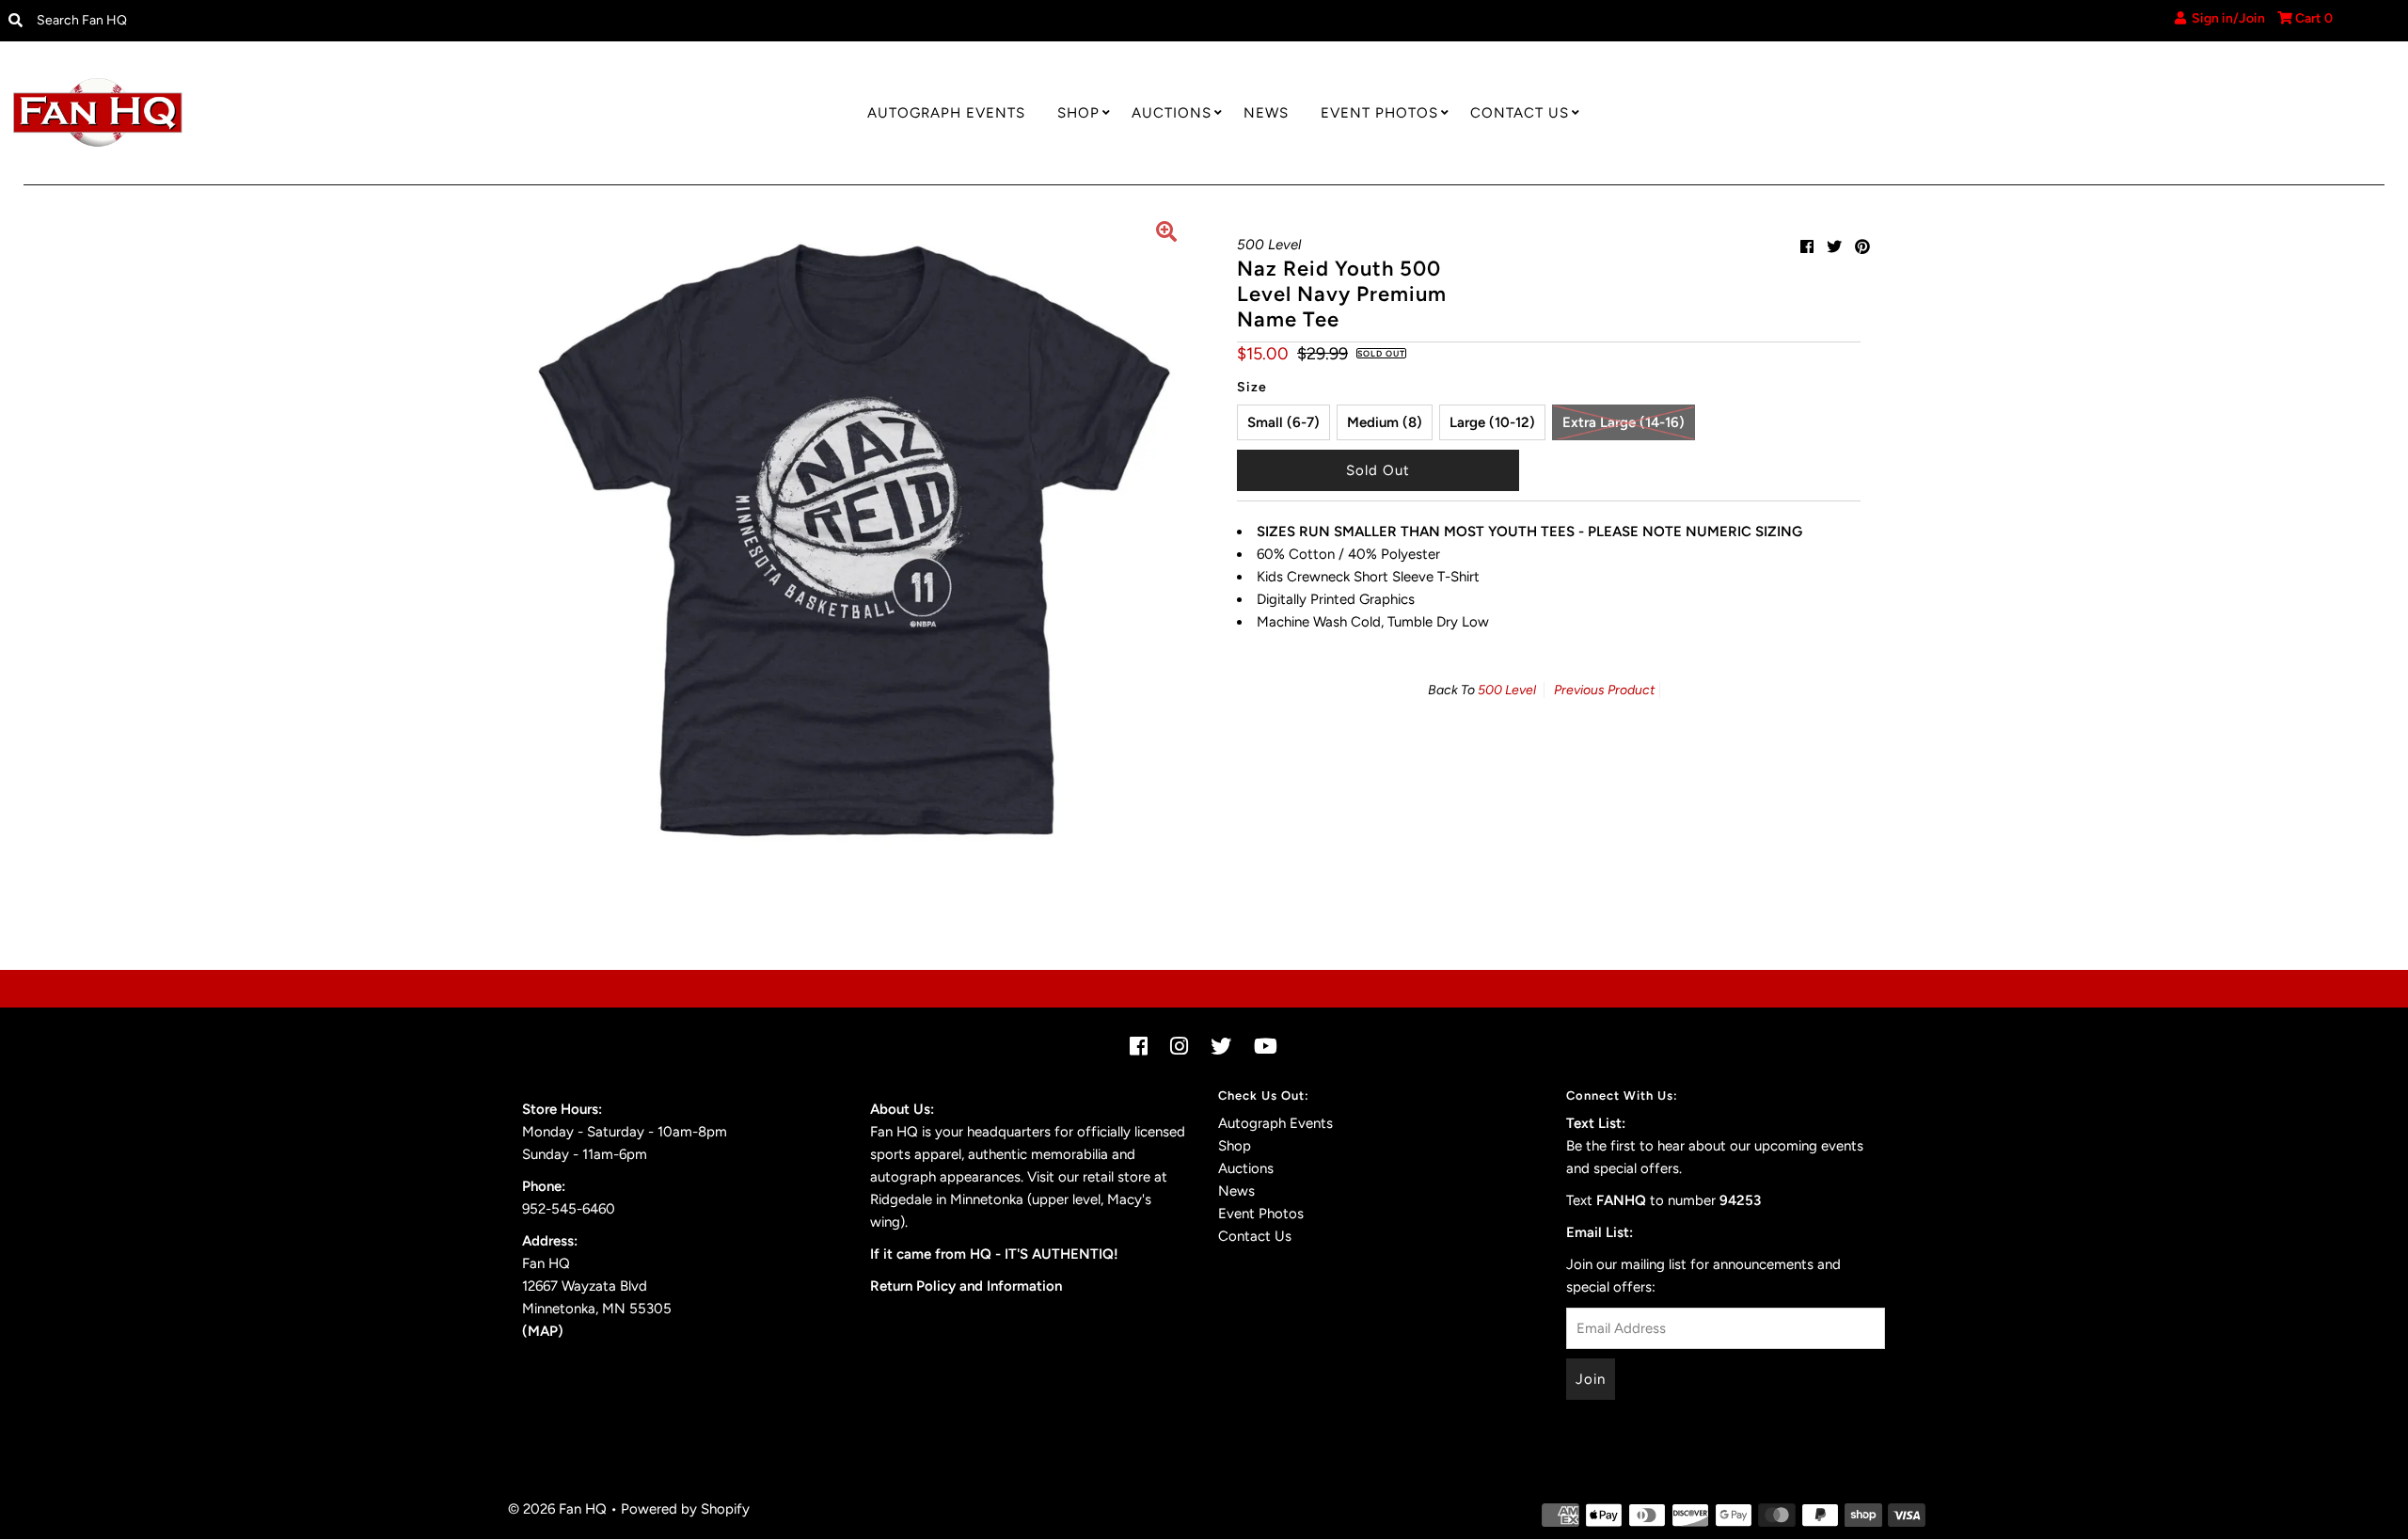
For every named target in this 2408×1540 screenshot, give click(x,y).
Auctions (1172, 113)
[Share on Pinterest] (1862, 247)
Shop (1078, 113)
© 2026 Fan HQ (557, 1509)
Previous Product (1604, 690)
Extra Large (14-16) (1624, 422)
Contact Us (1520, 113)
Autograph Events (946, 113)
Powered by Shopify (685, 1509)
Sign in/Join (2226, 18)
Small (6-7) (1283, 422)
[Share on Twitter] (1834, 247)
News (1266, 113)
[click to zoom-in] (1166, 234)
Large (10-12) (1492, 422)
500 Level (1507, 690)
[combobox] (303, 21)
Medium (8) (1385, 422)
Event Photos (1379, 113)
